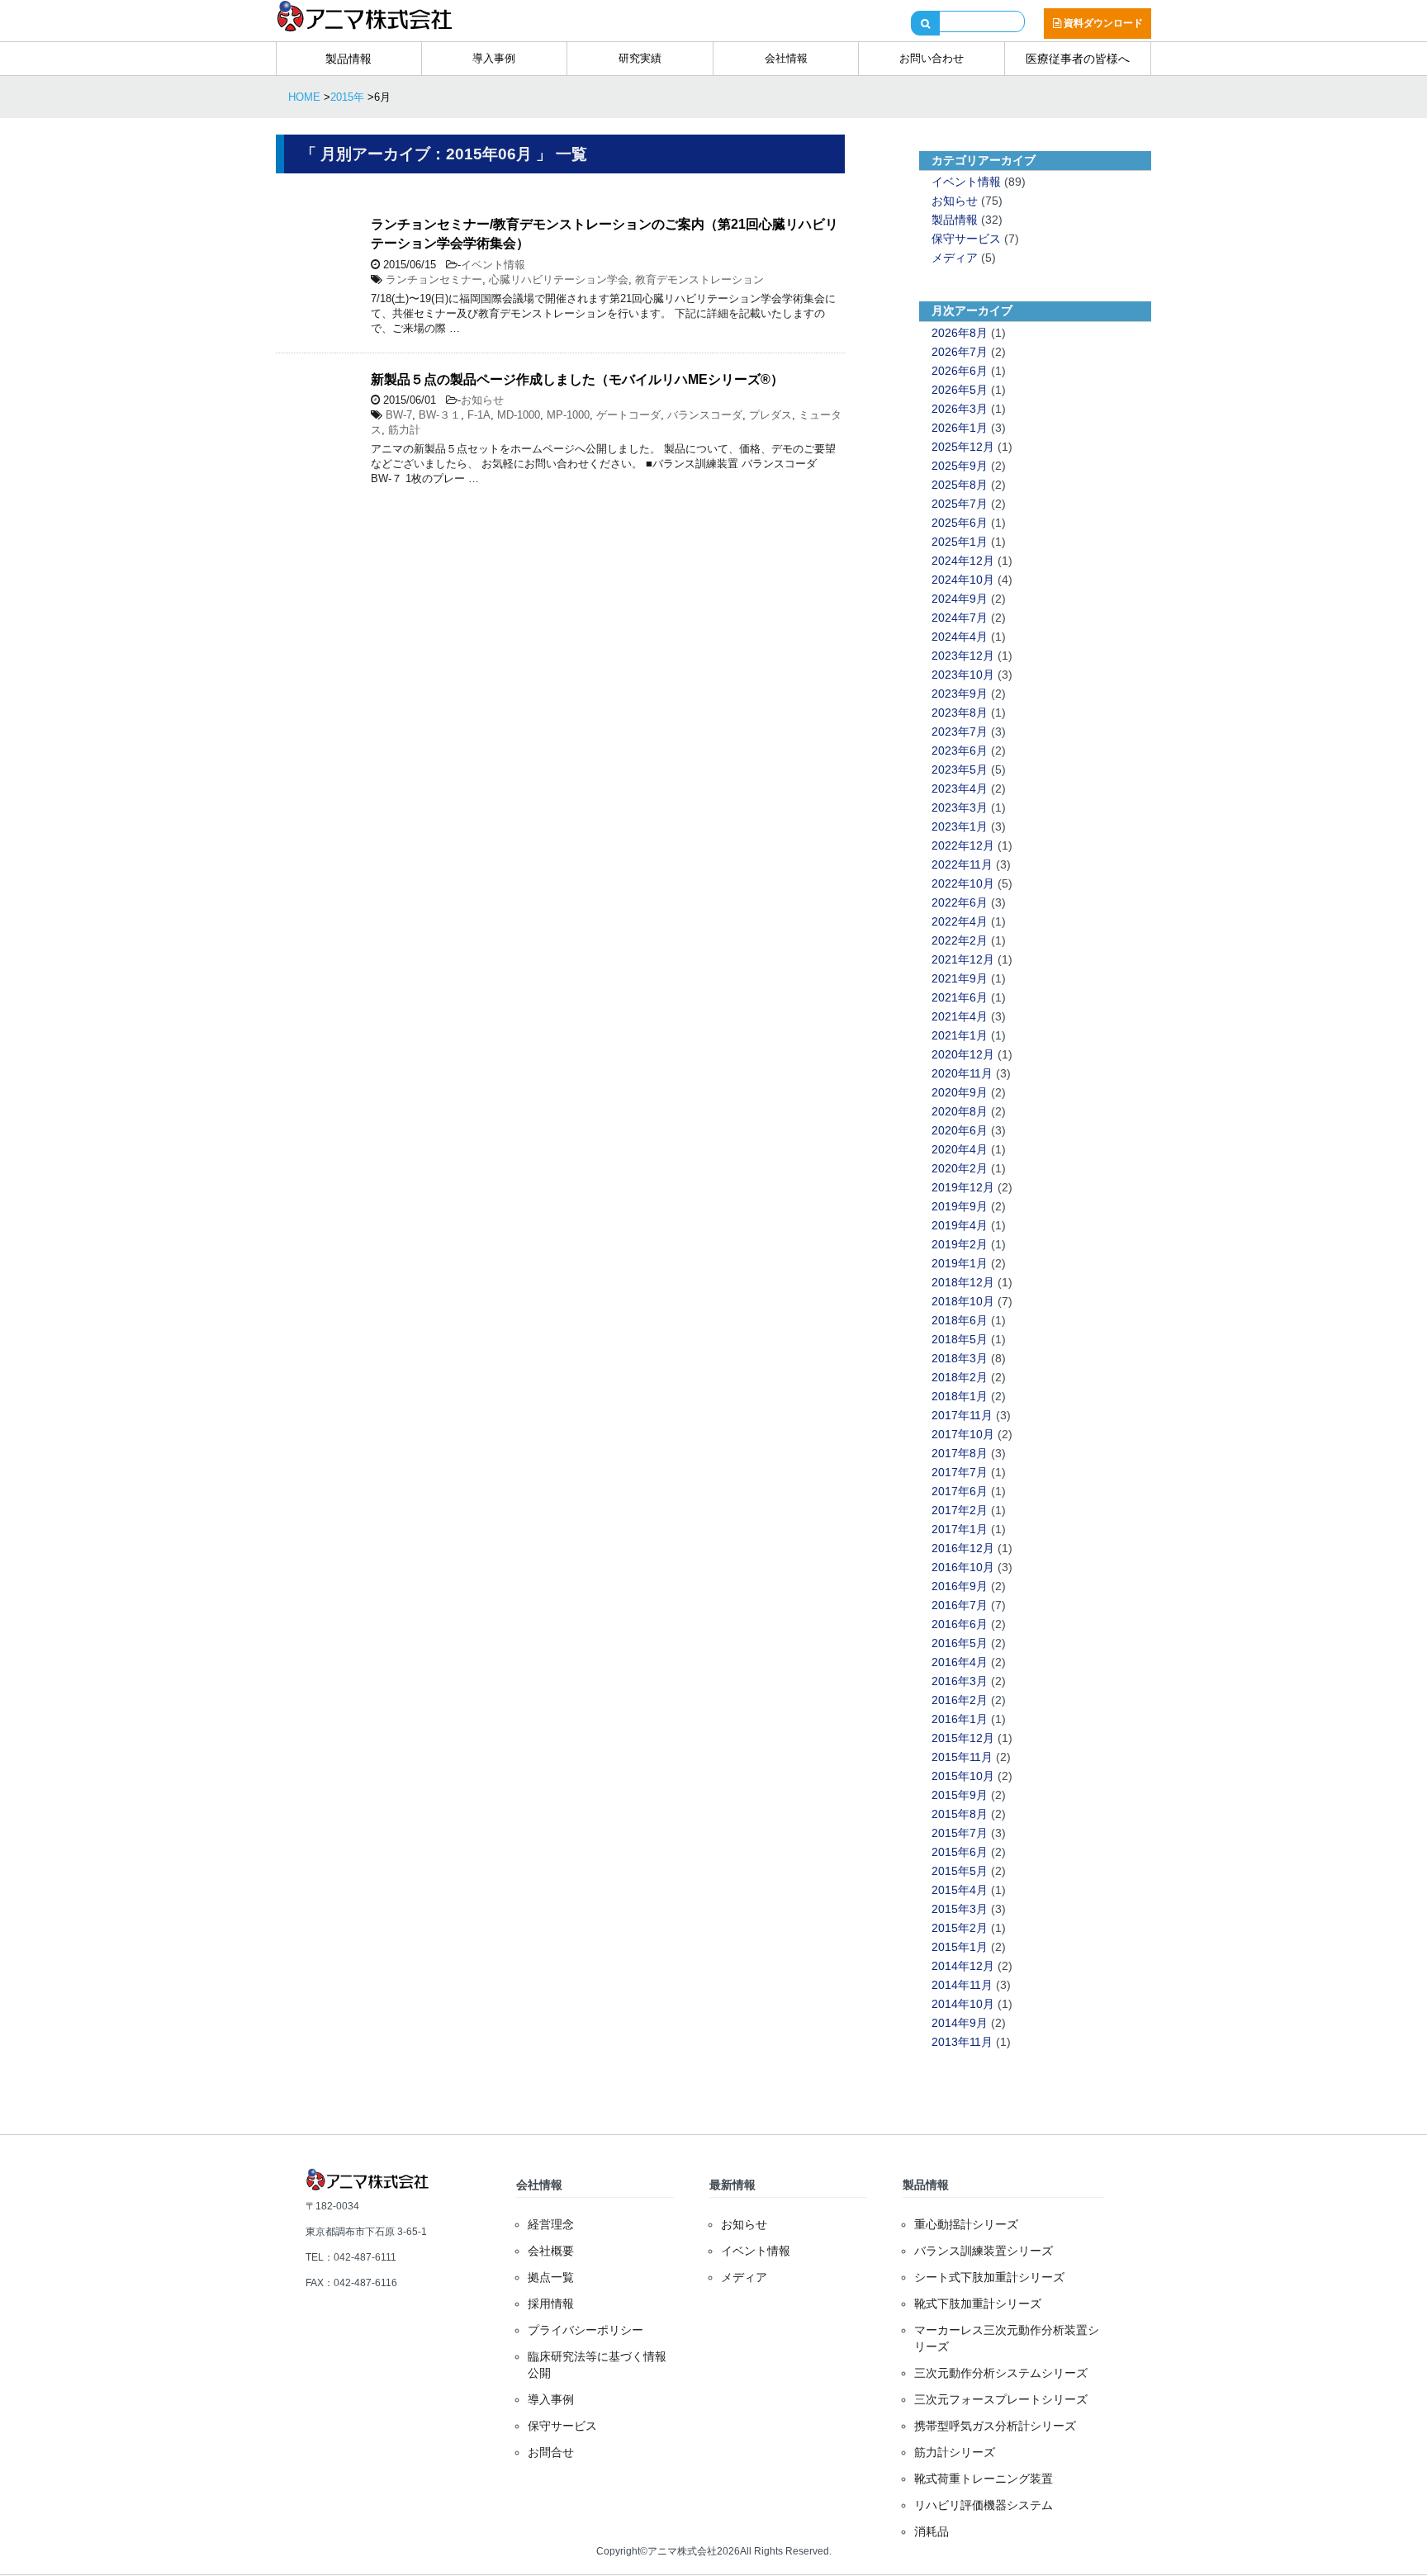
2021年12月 (963, 959)
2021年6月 (960, 997)
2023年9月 (960, 694)
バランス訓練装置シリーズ (984, 2251)
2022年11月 (962, 864)
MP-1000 (568, 415)
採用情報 (551, 2304)
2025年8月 (960, 485)
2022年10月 (963, 883)
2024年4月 (960, 637)
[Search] (925, 23)
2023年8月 (960, 713)
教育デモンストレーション (699, 279)
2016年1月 (960, 1719)
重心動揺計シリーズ (966, 2224)
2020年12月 (963, 1054)
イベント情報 (493, 265)
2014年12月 (963, 1966)
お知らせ (482, 400)
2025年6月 (960, 523)
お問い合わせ (932, 58)
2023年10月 (963, 675)
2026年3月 (960, 409)
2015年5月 (960, 1871)
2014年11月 (962, 1985)
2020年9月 (960, 1092)
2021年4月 (960, 1016)
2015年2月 (960, 1928)
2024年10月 (963, 580)
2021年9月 (960, 978)
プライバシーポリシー (585, 2330)
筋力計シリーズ (955, 2452)
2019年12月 (963, 1187)
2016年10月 (963, 1567)
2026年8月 (960, 333)
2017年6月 (960, 1491)
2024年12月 (963, 561)
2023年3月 (960, 807)
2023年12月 (963, 656)
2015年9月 (960, 1795)
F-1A (479, 415)
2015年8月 (960, 1814)
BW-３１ (440, 415)
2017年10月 (963, 1434)
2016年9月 (960, 1586)
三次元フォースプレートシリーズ (1001, 2399)
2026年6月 (960, 371)
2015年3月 (960, 1909)
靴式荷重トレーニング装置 (984, 2479)
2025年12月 (963, 447)
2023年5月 (960, 769)
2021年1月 (960, 1035)
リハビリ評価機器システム (984, 2505)
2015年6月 (960, 1852)
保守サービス (966, 239)
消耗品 (932, 2531)
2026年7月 (960, 352)
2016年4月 (960, 1662)
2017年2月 (960, 1510)
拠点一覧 (551, 2277)
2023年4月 (960, 788)
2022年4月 (960, 921)
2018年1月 (960, 1396)
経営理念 (551, 2224)
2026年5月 (960, 390)
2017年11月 (962, 1415)
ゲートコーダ (628, 415)
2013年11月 (962, 2042)
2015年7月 (960, 1833)
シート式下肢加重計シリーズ (989, 2277)
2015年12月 (963, 1738)
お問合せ (551, 2452)
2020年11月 (962, 1073)
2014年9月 (960, 2023)
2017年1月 (960, 1529)
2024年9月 (960, 599)
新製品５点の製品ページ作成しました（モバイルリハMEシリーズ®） (577, 379)
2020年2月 (960, 1168)
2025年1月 (960, 542)
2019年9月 (960, 1206)
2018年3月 (960, 1358)
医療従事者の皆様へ (1078, 59)
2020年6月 (960, 1130)
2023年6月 (960, 751)
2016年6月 (960, 1624)
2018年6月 (960, 1320)
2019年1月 (960, 1263)
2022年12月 (963, 845)
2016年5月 (960, 1643)
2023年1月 (960, 826)
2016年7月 (960, 1605)
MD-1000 (519, 415)
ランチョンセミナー (434, 279)
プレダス (770, 415)
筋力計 (404, 430)
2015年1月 (960, 1947)
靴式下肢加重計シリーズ (978, 2304)
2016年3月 (960, 1681)
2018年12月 (963, 1282)
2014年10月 (963, 2004)
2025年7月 (960, 504)
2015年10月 (963, 1776)
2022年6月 (960, 902)
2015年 (347, 97)
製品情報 (348, 59)
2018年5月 (960, 1339)
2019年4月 (960, 1225)
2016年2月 (960, 1700)
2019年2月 (960, 1244)
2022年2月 (960, 940)
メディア (955, 258)
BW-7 (399, 415)
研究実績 (640, 58)
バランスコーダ (705, 415)
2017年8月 (960, 1453)
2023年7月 (960, 732)
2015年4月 (960, 1890)
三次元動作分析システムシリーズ (1001, 2373)
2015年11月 (962, 1757)
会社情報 (786, 58)
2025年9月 (960, 466)
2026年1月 (960, 428)
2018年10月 (963, 1301)
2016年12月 (963, 1548)
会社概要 (551, 2251)
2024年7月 (960, 618)
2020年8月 (960, 1111)
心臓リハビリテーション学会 (559, 279)
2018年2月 (960, 1377)
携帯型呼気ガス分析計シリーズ (995, 2426)
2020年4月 (960, 1149)
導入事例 (494, 58)
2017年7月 (960, 1472)
